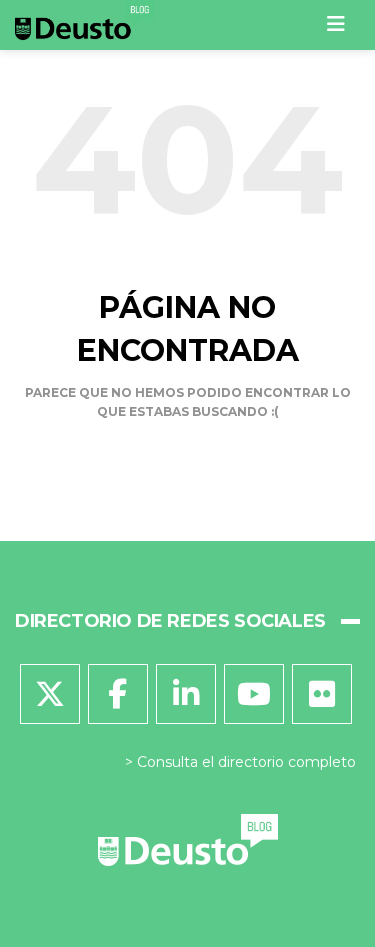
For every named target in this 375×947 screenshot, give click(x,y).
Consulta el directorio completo (246, 762)
